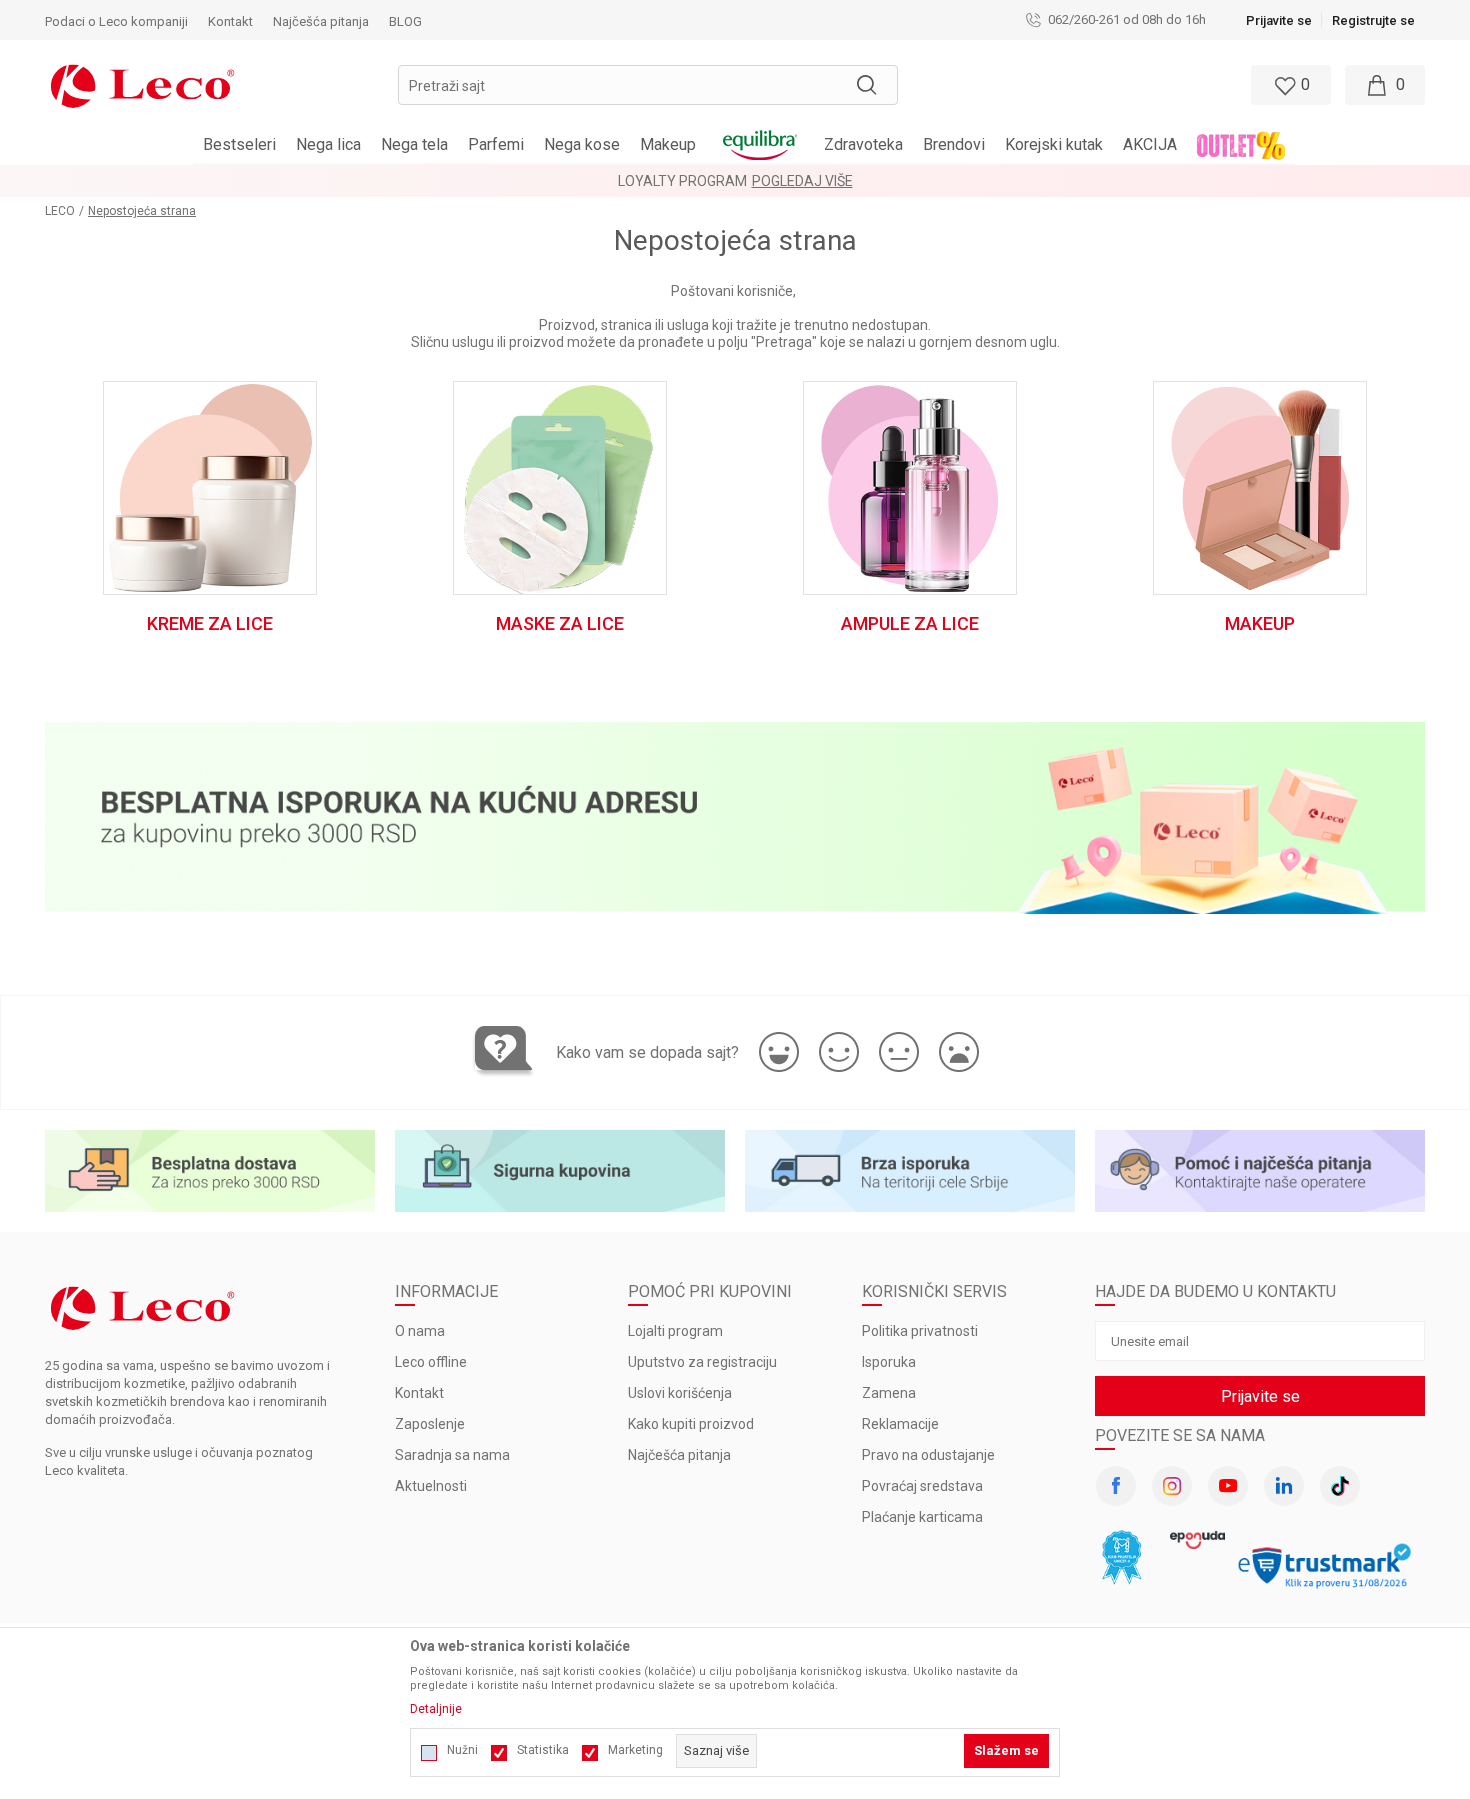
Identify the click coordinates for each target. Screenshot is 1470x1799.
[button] (648, 85)
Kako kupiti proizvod (691, 1424)
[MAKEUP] (1259, 487)
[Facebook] (1116, 1486)
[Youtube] (1228, 1486)
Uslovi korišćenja (680, 1393)
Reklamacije (900, 1424)
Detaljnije (436, 1709)
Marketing (635, 1750)
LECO (60, 211)
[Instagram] (1172, 1486)
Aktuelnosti (431, 1486)
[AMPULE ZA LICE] (909, 487)
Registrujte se (1373, 20)
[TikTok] (1340, 1486)
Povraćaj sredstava (922, 1486)
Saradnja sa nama (452, 1455)
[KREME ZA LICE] (209, 487)
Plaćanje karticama (922, 1517)
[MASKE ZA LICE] (559, 487)
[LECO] (142, 84)
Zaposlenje (430, 1424)
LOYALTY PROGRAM (682, 181)
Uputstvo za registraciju (702, 1362)
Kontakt (419, 1393)
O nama (420, 1331)
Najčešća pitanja (679, 1455)
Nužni (462, 1750)
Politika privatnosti (920, 1331)
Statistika (543, 1750)
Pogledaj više (802, 181)
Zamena (889, 1393)
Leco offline (431, 1362)
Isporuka (889, 1362)
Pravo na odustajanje (928, 1455)
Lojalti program (675, 1331)
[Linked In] (1284, 1486)
